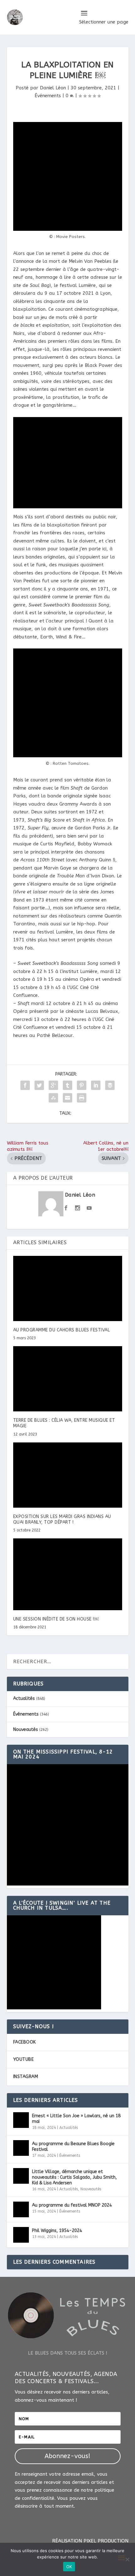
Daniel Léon (53, 88)
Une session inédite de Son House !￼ (56, 1619)
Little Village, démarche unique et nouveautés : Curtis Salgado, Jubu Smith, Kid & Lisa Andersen (74, 2177)
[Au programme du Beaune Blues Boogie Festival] (21, 2148)
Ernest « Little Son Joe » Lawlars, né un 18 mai (76, 2119)
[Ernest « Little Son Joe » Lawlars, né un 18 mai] (21, 2120)
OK (69, 2567)
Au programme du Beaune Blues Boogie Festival (73, 2147)
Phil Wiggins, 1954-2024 (57, 2231)
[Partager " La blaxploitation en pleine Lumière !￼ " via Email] (67, 1098)
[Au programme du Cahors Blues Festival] (68, 1288)
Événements (48, 96)
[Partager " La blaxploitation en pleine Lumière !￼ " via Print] (82, 1098)
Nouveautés (26, 1730)
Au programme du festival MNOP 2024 (72, 2205)
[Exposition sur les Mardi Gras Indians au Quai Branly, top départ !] (68, 1475)
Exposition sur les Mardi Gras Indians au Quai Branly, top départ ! (62, 1519)
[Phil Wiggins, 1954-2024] (21, 2235)
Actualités (24, 1698)
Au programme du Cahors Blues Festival (62, 1330)
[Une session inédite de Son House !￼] (68, 1574)
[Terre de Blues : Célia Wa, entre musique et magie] (68, 1379)
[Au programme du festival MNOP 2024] (21, 2209)
